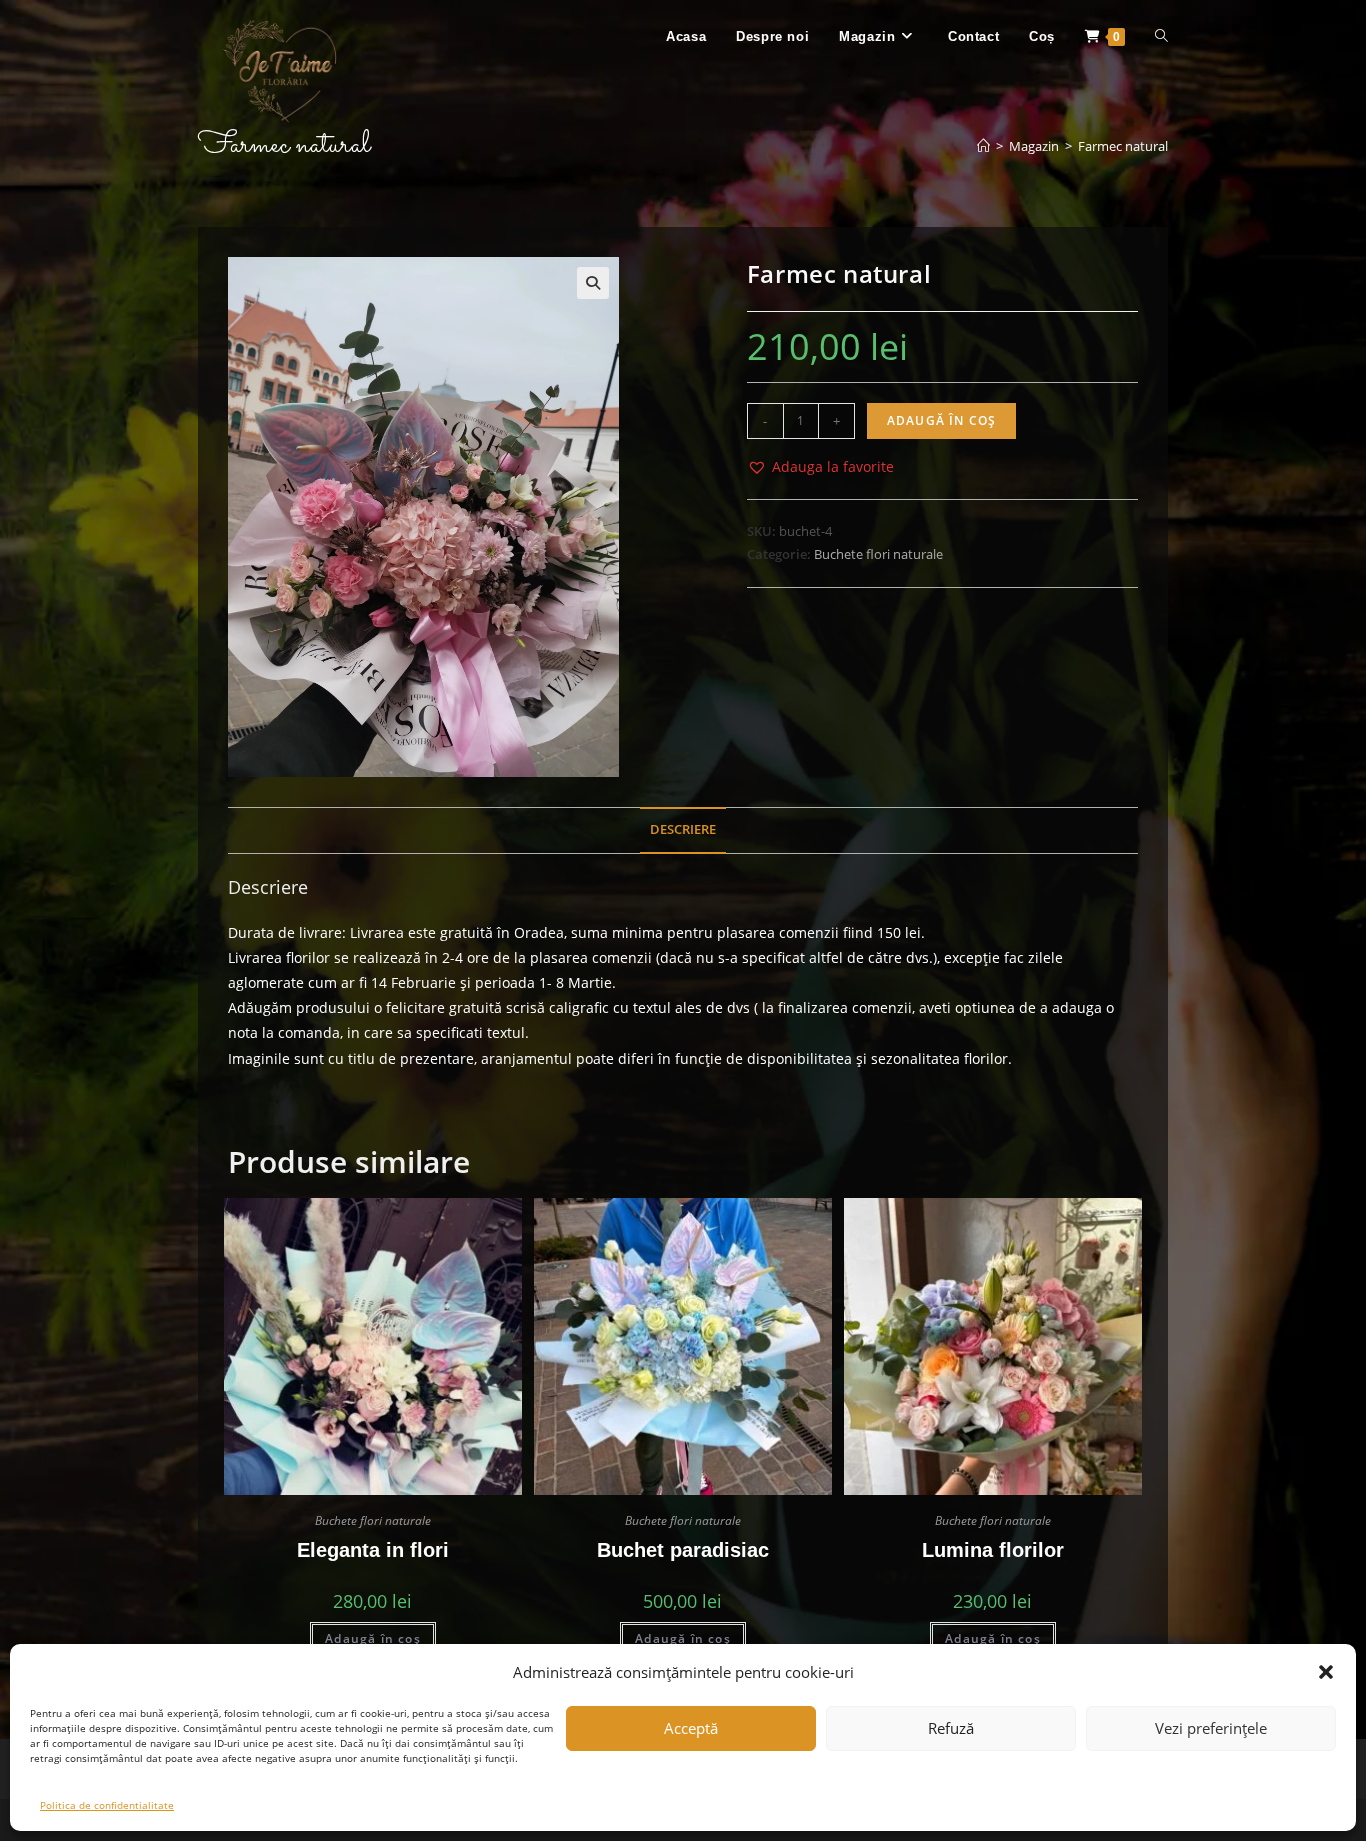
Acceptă (691, 1728)
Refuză (951, 1728)
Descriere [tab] (683, 829)
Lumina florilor (993, 1550)
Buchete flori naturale (878, 554)
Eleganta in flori (373, 1550)
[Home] (983, 146)
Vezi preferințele (1211, 1728)
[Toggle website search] (1161, 37)
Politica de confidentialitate (107, 1805)
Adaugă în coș (942, 420)
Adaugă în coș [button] (373, 1638)
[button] (1326, 1672)
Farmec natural (1123, 146)
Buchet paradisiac (683, 1550)
